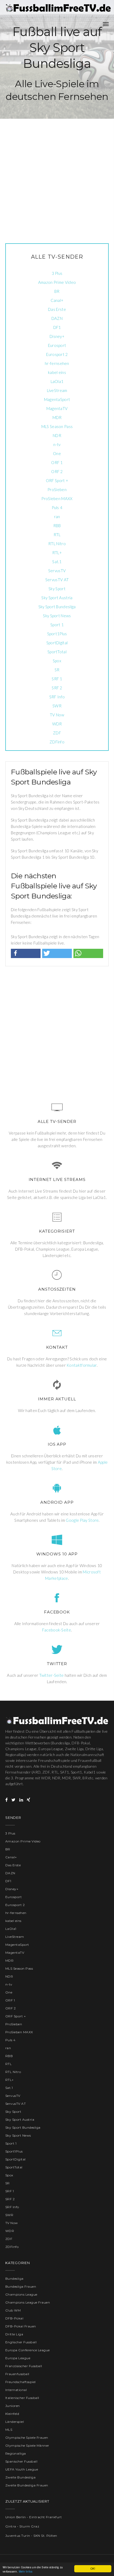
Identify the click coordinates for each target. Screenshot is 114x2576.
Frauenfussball (17, 2374)
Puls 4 (57, 508)
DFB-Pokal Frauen (21, 2326)
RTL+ (57, 553)
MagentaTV (57, 408)
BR (57, 291)
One (57, 453)
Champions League (21, 2294)
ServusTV (57, 571)
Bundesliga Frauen (21, 2286)
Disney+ (57, 336)
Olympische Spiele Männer (27, 2445)
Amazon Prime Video (57, 282)
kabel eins (57, 372)
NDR (57, 435)
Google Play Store (82, 1520)
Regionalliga (16, 2453)
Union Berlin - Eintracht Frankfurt (34, 2517)
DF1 (57, 327)
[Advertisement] (57, 176)
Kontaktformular (82, 1365)
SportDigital (57, 643)
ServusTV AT (57, 580)
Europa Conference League (28, 2350)
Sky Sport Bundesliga (57, 607)
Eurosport (57, 345)
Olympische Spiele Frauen (27, 2438)
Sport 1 (57, 625)
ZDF (57, 733)
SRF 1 (57, 679)
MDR (57, 417)
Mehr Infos (26, 2571)
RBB (57, 526)
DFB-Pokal (14, 2318)
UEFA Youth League (22, 2469)
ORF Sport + (57, 480)
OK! (93, 2568)
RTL (57, 535)
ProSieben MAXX (57, 499)
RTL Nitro (57, 544)
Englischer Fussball (21, 2342)
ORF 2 (57, 471)
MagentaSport (57, 399)
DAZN (57, 318)
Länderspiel (15, 2422)
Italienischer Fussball (22, 2398)
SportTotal (57, 652)
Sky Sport (57, 589)
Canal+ (57, 300)
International (16, 2390)
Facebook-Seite (57, 1630)
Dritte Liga (14, 2334)
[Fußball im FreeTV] (58, 8)
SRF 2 (57, 688)
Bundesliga (14, 2279)
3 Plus (57, 273)
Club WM (13, 2310)
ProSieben (57, 489)
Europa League (18, 2358)
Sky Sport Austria (57, 598)
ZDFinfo (57, 742)
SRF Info (57, 697)
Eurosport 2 (57, 354)
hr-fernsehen (57, 363)
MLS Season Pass (57, 426)
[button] (26, 953)
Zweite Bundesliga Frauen (27, 2485)
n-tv (57, 444)
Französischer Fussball (24, 2366)
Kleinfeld (12, 2414)
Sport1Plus (57, 634)
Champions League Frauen (28, 2302)
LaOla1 (57, 381)
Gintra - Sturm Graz (22, 2526)
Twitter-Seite (52, 1675)
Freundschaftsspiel (21, 2382)
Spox (57, 661)
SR (57, 670)
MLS (9, 2430)
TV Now (57, 715)
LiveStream (57, 390)
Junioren (13, 2406)
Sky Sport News (57, 616)
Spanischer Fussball (21, 2461)
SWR (57, 706)
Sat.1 (57, 562)
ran (57, 517)
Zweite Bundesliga (20, 2477)
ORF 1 (57, 462)
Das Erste (57, 309)
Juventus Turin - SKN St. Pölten (31, 2536)
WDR (57, 724)
